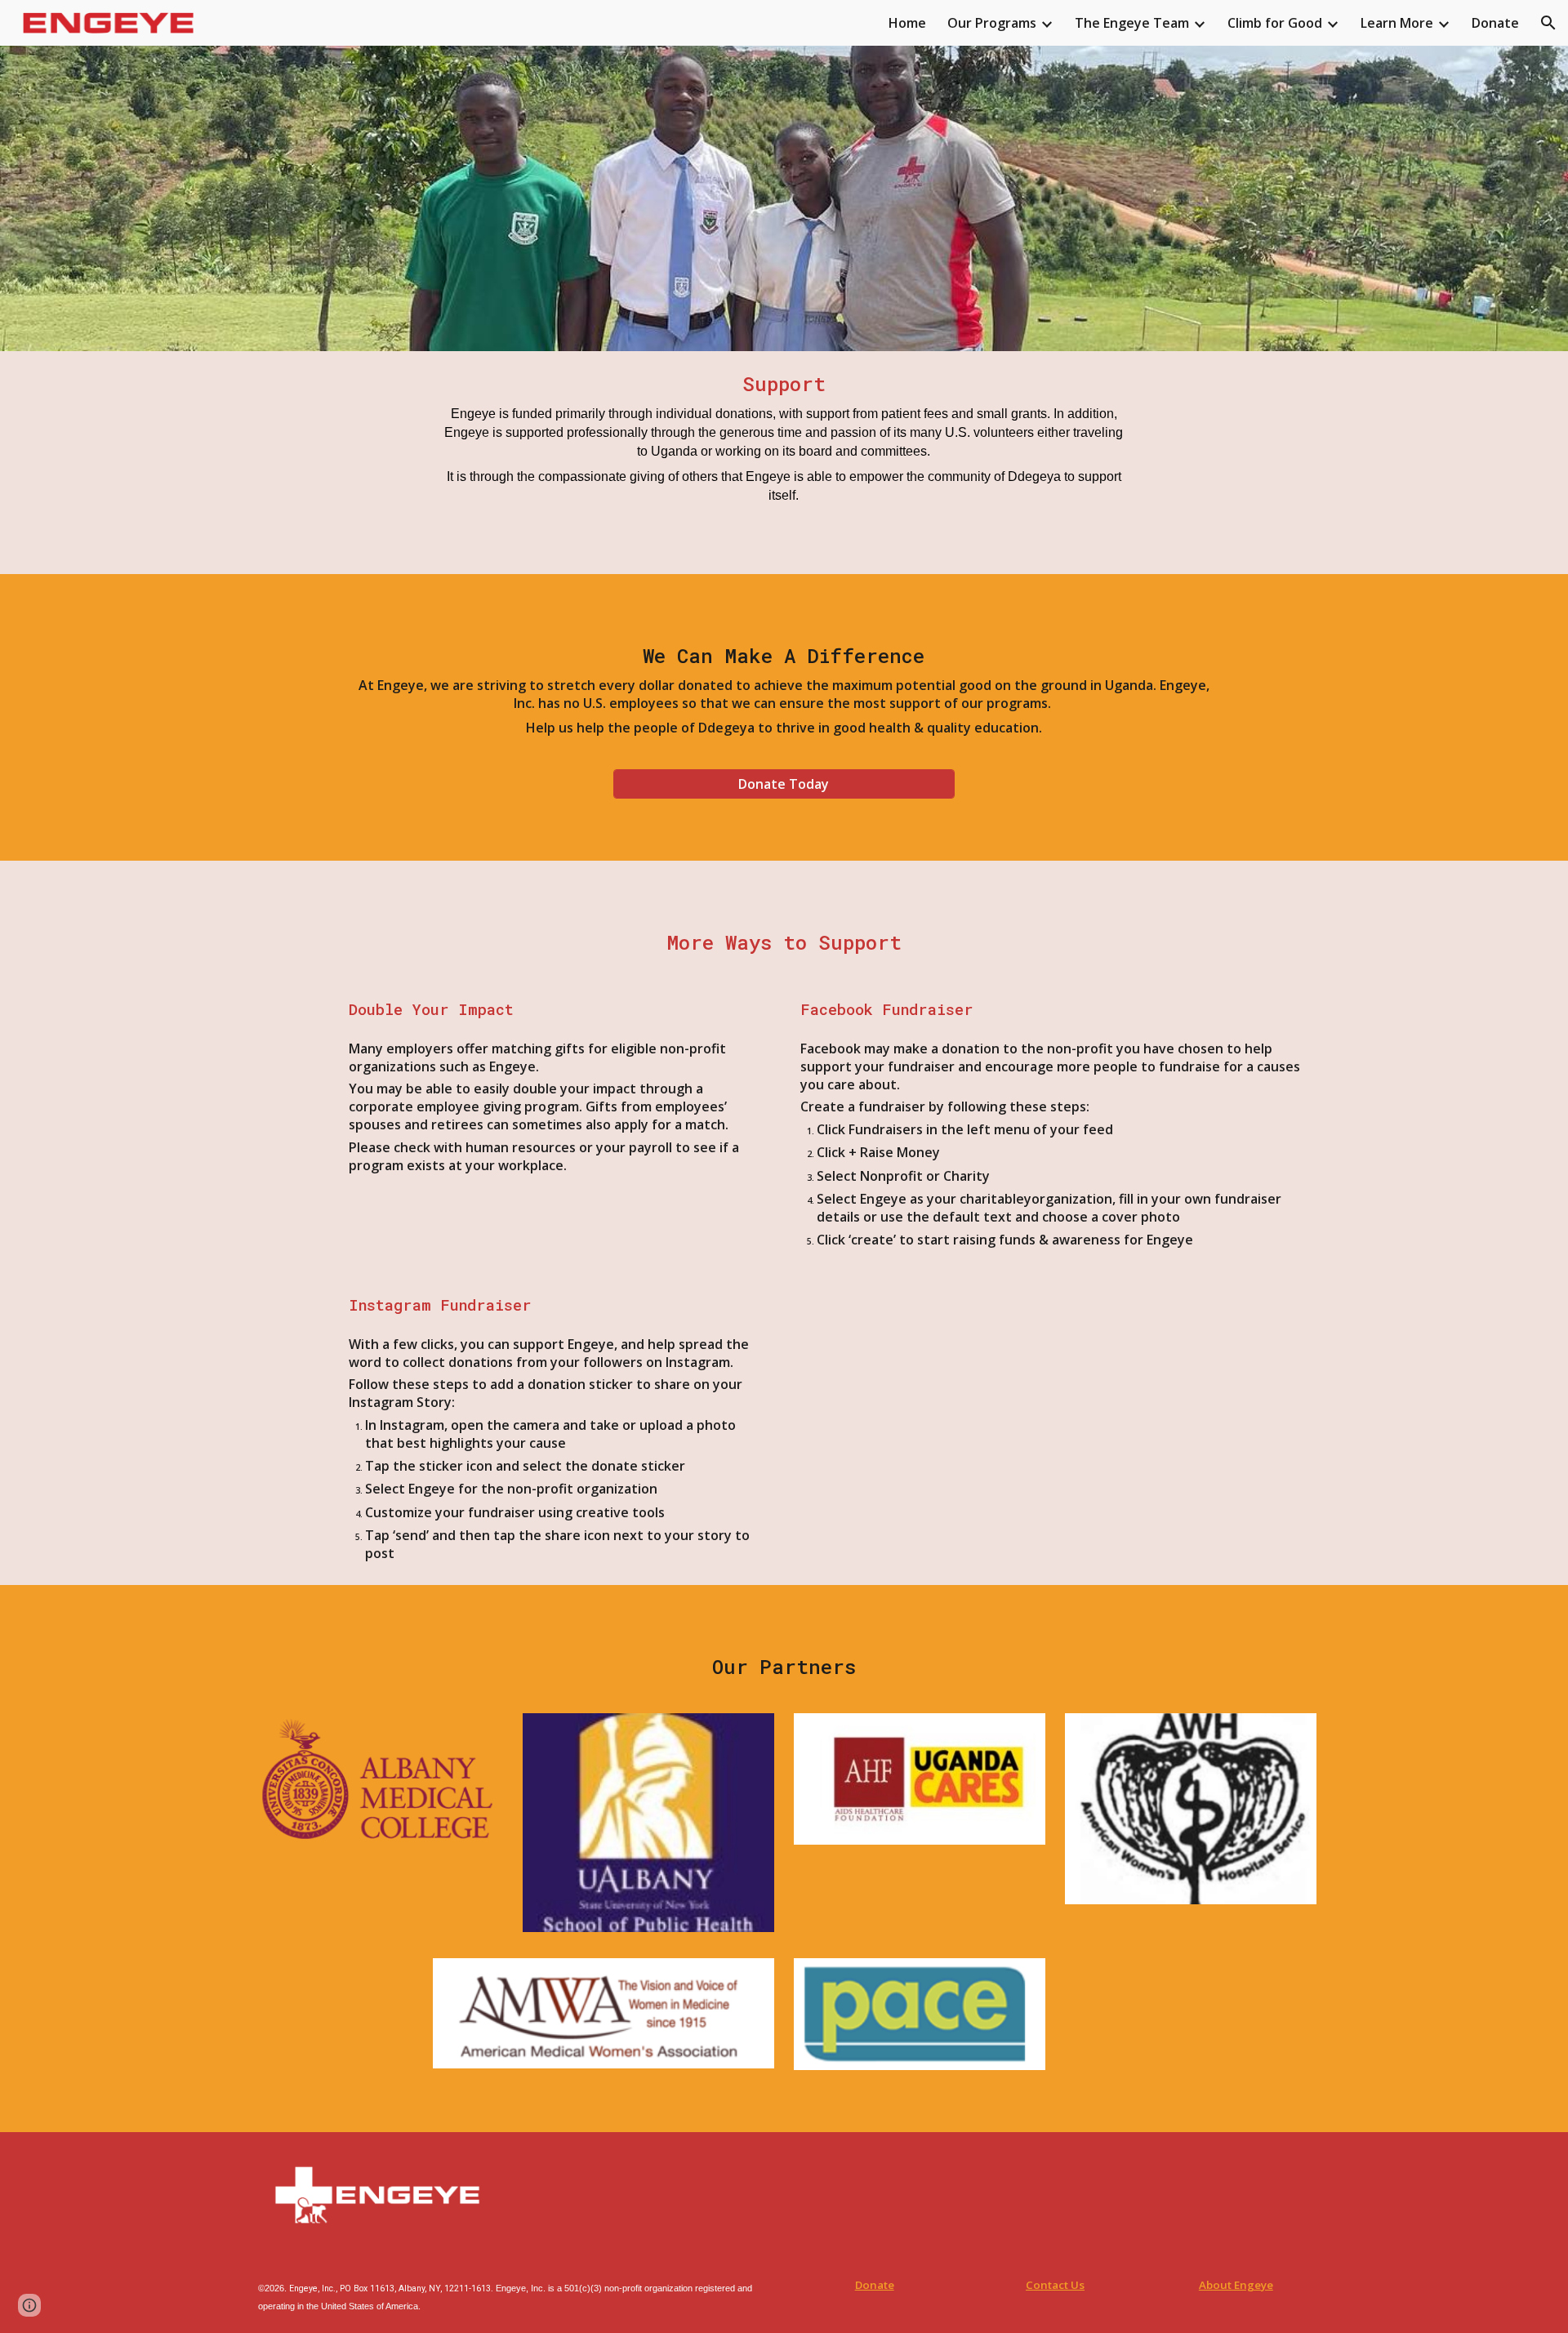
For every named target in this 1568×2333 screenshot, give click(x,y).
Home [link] (907, 23)
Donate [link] (1495, 23)
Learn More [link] (1397, 23)
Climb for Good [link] (1275, 23)
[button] (1548, 23)
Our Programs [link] (992, 23)
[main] (784, 438)
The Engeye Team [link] (1132, 23)
